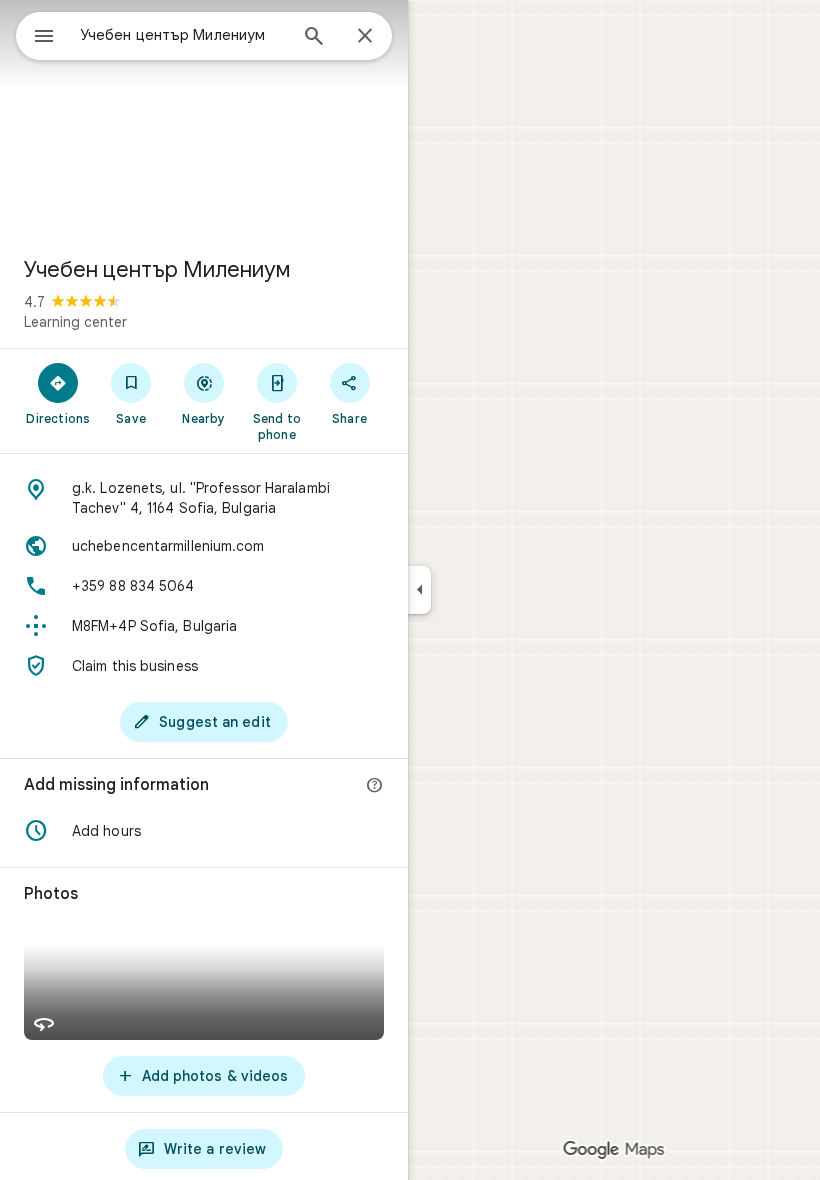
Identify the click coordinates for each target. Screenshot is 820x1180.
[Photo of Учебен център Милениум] (204, 120)
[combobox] (183, 35)
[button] (204, 831)
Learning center (75, 322)
